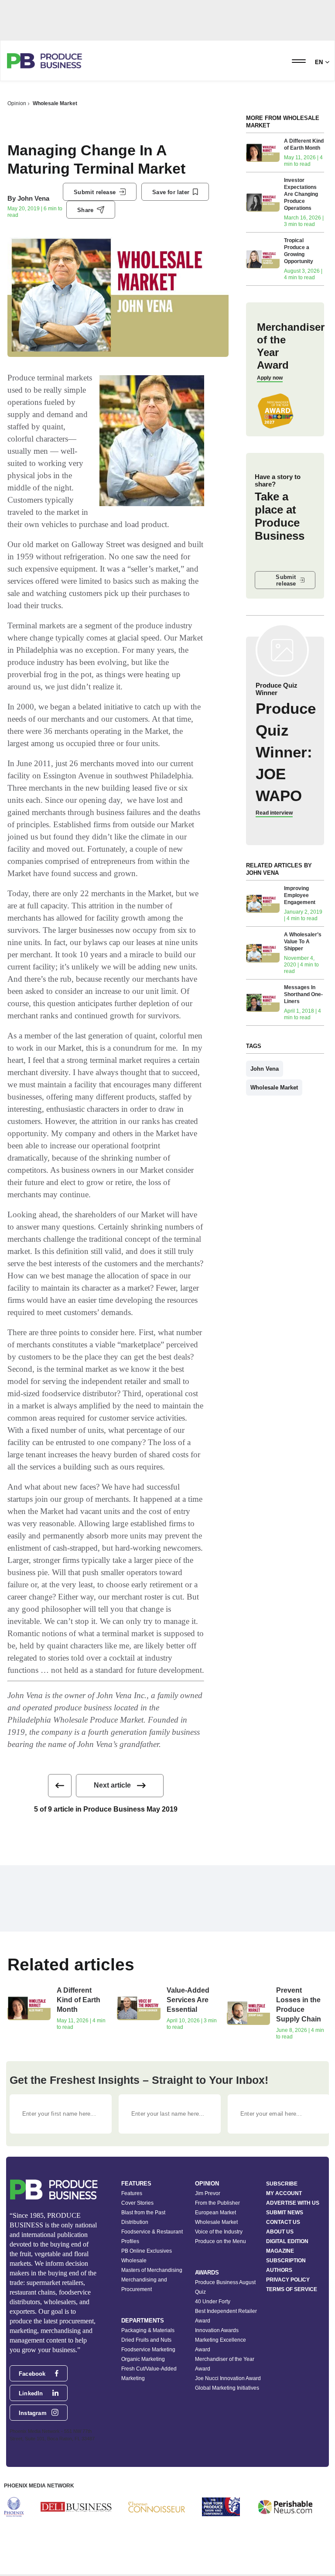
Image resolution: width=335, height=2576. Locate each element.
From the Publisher (217, 2203)
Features (132, 2193)
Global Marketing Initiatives (227, 2388)
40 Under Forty (213, 2302)
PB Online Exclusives (147, 2251)
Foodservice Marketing (148, 2350)
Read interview (274, 813)
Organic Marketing (143, 2359)
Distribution (135, 2222)
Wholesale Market (55, 103)
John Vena (33, 198)
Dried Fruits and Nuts (146, 2340)
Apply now (270, 378)
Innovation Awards (217, 2330)
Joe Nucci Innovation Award (228, 2378)
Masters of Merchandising (152, 2270)
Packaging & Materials (148, 2330)
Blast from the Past (143, 2213)
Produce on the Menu (220, 2241)
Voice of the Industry (219, 2232)
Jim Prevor (208, 2193)
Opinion (17, 103)
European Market (215, 2213)
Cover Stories (137, 2203)
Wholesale (134, 2261)
